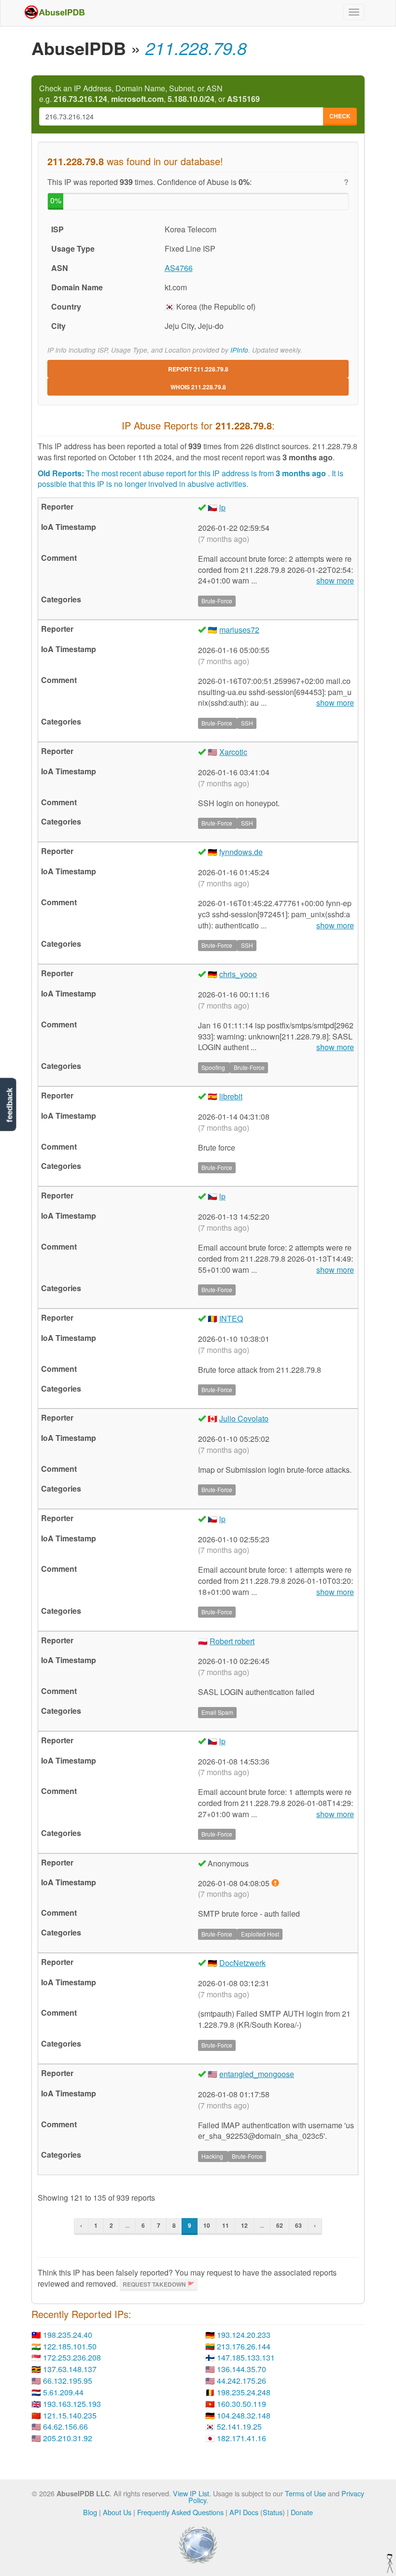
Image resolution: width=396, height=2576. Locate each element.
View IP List (191, 2493)
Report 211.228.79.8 (198, 369)
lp (222, 507)
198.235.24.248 (244, 2392)
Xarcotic (233, 752)
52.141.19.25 (239, 2427)
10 (207, 2225)
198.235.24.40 (68, 2335)
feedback (9, 1105)
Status (273, 2512)
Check (340, 116)
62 (280, 2225)
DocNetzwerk (242, 1963)
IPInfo (239, 350)
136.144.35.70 (241, 2369)
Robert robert (232, 1641)
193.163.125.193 (72, 2404)
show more (335, 581)
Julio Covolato (244, 1418)
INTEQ (231, 1318)
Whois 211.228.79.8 (198, 387)
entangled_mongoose (257, 2074)
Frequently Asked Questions (180, 2512)
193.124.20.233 (244, 2335)
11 (226, 2225)
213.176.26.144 (244, 2346)
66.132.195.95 (68, 2381)
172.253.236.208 (72, 2357)
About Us (117, 2512)
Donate (302, 2512)
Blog (90, 2512)
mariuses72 (239, 630)
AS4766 (179, 268)
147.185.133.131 (246, 2357)
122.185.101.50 (70, 2346)
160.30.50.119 (241, 2404)
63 (298, 2225)
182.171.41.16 (241, 2438)
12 (244, 2225)
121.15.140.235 (70, 2415)
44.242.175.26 (241, 2381)
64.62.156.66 (65, 2427)
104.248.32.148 (244, 2415)
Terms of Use (305, 2493)
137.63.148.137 (70, 2369)
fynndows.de (241, 852)
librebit (231, 1096)
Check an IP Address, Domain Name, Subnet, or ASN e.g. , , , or (149, 94)
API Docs (244, 2512)
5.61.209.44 (63, 2392)
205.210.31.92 (68, 2438)
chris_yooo (238, 974)
